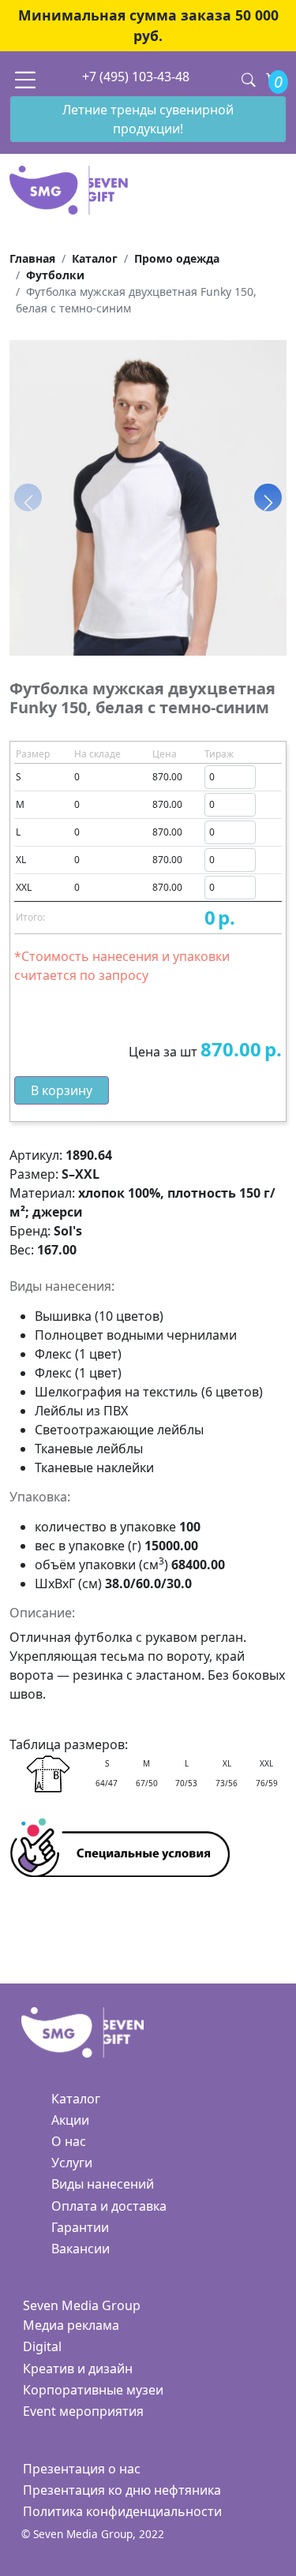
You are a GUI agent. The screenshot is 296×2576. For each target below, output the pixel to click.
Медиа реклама (71, 2325)
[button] (268, 498)
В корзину (62, 1090)
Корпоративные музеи (93, 2390)
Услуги (72, 2163)
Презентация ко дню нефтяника (122, 2490)
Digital (42, 2346)
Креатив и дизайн (78, 2368)
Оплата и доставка (109, 2206)
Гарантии (80, 2227)
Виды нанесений (103, 2184)
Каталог (76, 2099)
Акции (70, 2120)
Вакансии (81, 2249)
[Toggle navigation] (25, 79)
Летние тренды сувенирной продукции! (148, 119)
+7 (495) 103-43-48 (136, 77)
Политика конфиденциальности (122, 2511)
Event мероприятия (83, 2411)
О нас (69, 2141)
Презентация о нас (82, 2469)
